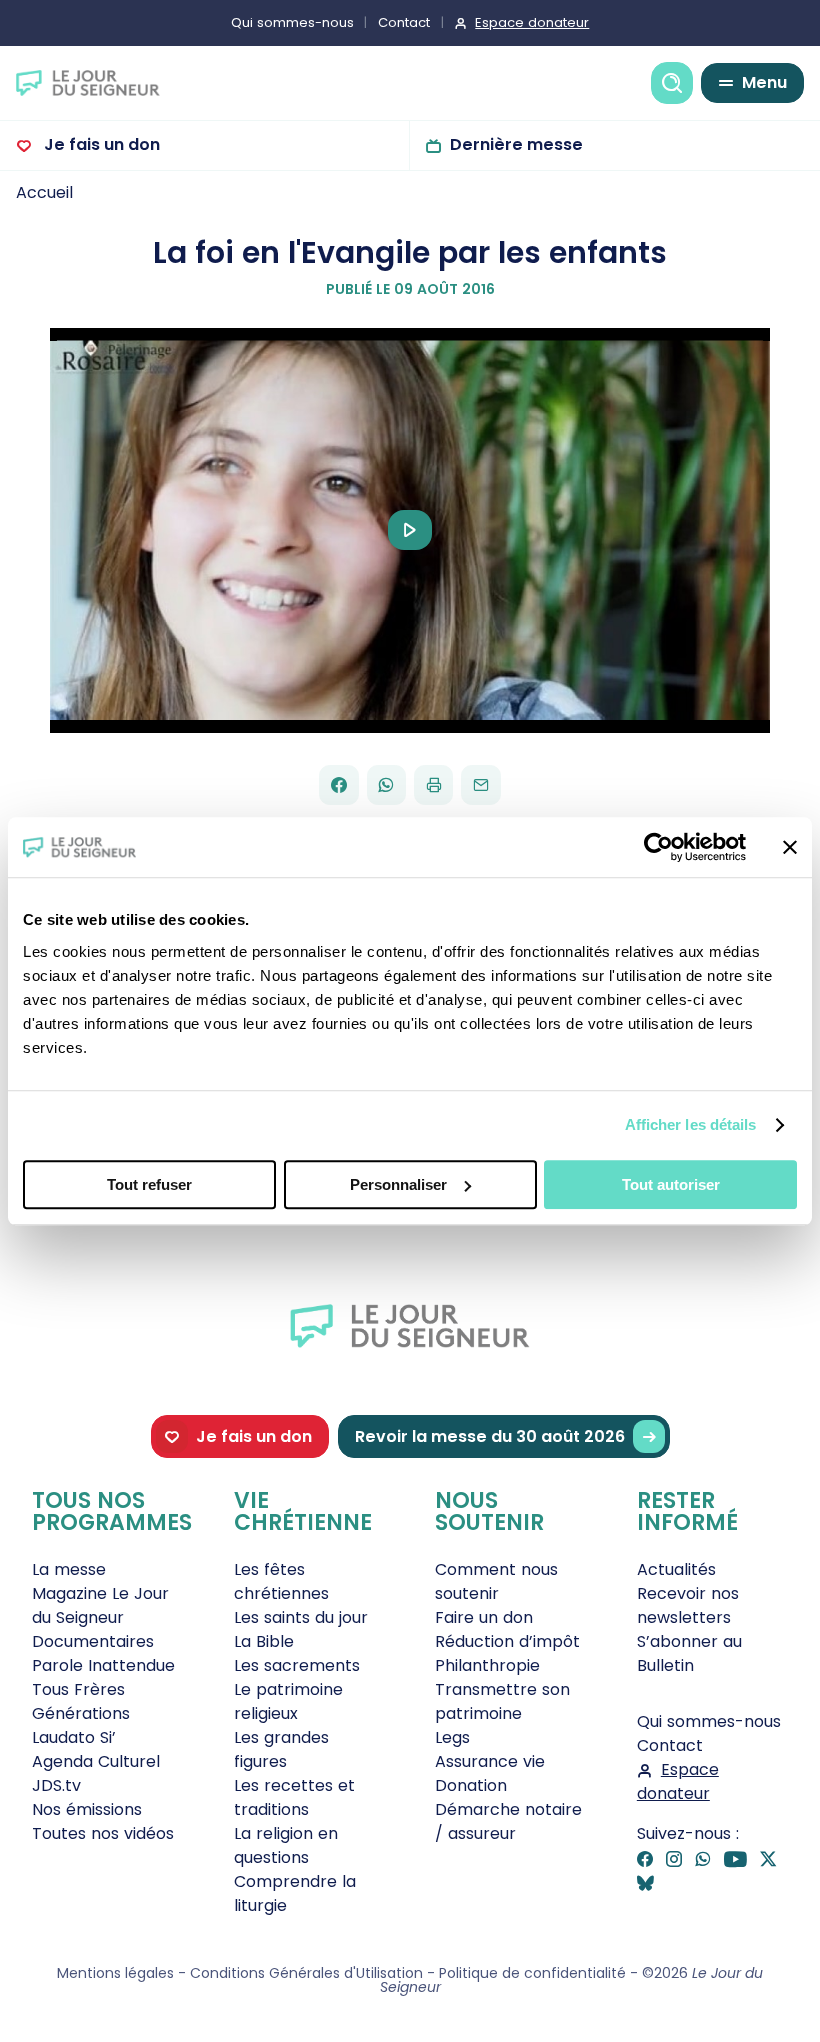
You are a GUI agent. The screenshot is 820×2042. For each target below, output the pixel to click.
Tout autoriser (671, 1184)
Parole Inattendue (103, 1665)
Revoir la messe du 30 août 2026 (490, 1436)
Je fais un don (100, 144)
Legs (452, 1737)
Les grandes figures (281, 1749)
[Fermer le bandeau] (790, 847)
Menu (764, 82)
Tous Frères (78, 1689)
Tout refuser (149, 1184)
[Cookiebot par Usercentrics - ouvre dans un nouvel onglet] (658, 847)
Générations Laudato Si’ (81, 1725)
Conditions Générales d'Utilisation (306, 1973)
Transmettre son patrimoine (502, 1701)
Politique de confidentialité (532, 1973)
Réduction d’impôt (507, 1641)
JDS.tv (56, 1785)
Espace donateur (532, 22)
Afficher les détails (691, 1124)
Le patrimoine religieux (288, 1701)
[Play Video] (410, 530)
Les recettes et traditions (294, 1797)
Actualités (676, 1569)
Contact (404, 22)
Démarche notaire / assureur (508, 1821)
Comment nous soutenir (496, 1581)
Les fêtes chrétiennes (281, 1581)
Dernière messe (516, 144)
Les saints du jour (301, 1617)
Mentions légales (115, 1973)
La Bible (264, 1641)
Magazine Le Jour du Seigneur (100, 1605)
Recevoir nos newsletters (688, 1605)
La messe (69, 1569)
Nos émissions (87, 1809)
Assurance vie (490, 1761)
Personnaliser (398, 1184)
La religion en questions (286, 1845)
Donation (471, 1785)
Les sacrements (297, 1665)
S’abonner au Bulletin (689, 1653)
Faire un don (484, 1617)
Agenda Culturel (96, 1761)
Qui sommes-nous (292, 22)
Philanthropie (487, 1665)
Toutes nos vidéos (103, 1833)
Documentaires (93, 1641)
